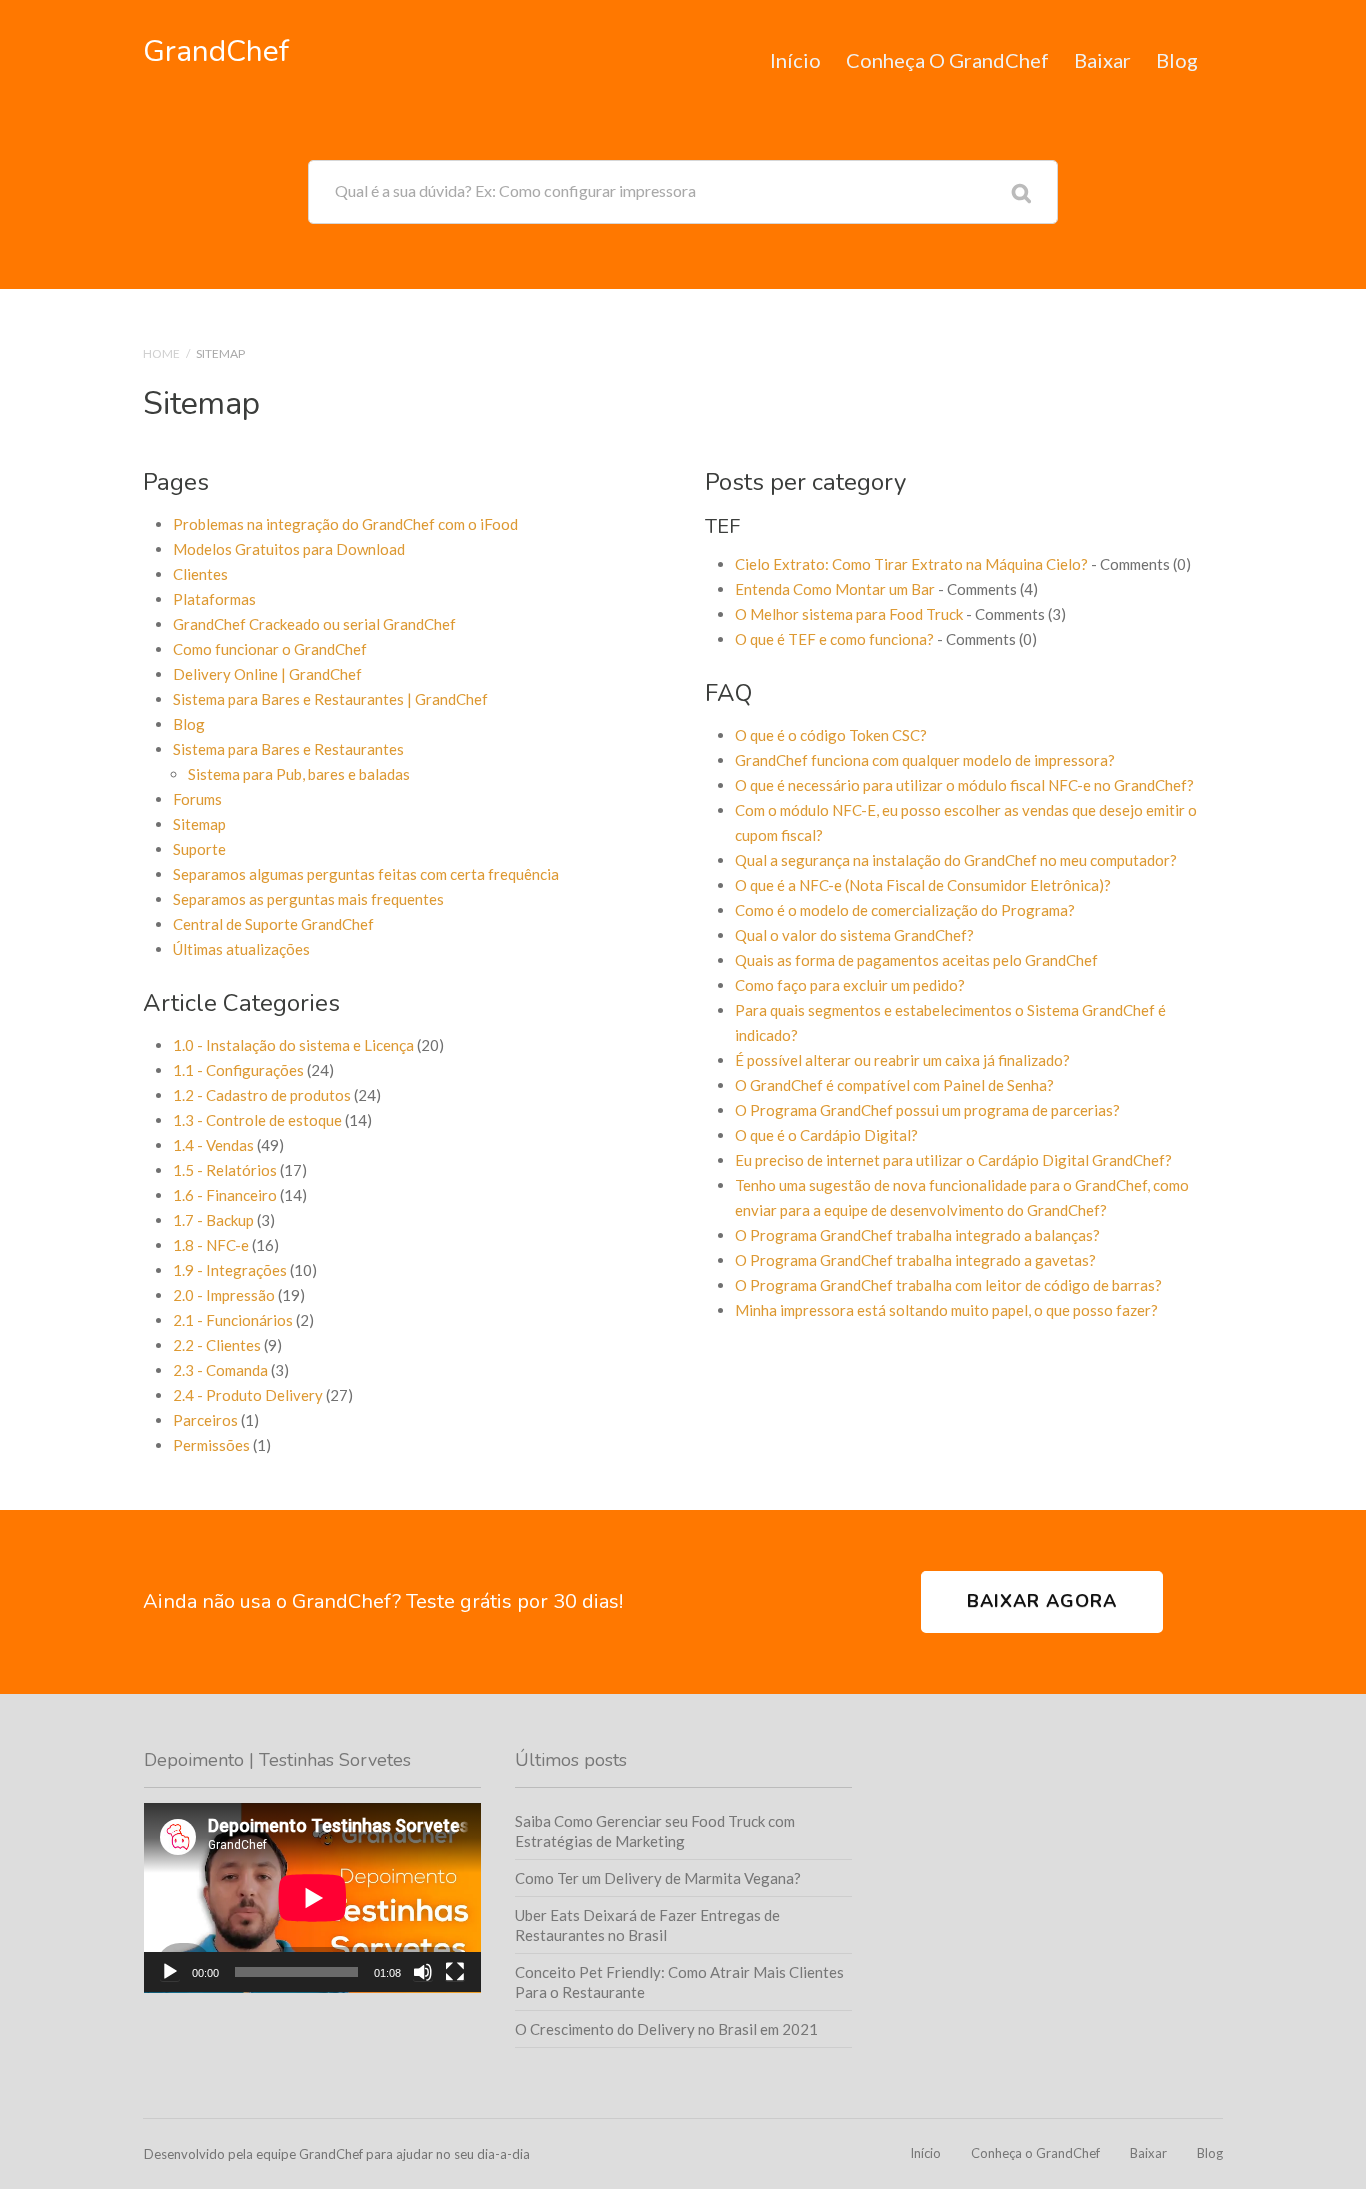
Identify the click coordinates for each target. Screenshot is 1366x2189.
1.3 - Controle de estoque (257, 1120)
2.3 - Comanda (220, 1370)
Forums (197, 799)
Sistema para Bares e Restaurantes (288, 749)
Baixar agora (1042, 1601)
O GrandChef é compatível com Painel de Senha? (894, 1085)
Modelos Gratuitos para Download (289, 549)
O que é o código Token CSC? (831, 735)
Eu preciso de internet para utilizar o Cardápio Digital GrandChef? (953, 1160)
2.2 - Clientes (217, 1345)
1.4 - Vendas (213, 1145)
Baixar (1102, 60)
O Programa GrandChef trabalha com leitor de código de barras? (948, 1285)
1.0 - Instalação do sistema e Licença (293, 1045)
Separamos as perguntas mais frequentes (308, 899)
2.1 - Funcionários (233, 1320)
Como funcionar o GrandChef (270, 649)
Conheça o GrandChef (947, 60)
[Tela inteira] (455, 1972)
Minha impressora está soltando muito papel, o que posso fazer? (946, 1310)
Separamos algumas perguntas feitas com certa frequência (366, 874)
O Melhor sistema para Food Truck (849, 614)
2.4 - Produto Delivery (248, 1395)
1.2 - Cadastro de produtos (262, 1095)
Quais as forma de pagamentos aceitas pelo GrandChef (916, 960)
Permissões (211, 1445)
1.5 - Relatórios (225, 1170)
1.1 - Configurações (238, 1070)
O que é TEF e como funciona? (834, 639)
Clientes (200, 574)
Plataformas (214, 599)
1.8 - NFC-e (211, 1245)
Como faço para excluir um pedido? (850, 985)
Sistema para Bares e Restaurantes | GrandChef (330, 699)
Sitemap (199, 824)
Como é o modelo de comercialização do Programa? (905, 910)
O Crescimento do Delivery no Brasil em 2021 (666, 2029)
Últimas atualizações (241, 949)
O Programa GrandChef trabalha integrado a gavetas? (915, 1260)
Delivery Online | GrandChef (267, 674)
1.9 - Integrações (230, 1270)
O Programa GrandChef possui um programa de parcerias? (927, 1110)
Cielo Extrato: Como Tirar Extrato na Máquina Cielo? (911, 564)
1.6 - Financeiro (225, 1195)
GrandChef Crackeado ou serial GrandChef (314, 624)
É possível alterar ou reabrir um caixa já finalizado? (902, 1060)
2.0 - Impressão (224, 1295)
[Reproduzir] (170, 1972)
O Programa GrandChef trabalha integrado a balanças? (917, 1235)
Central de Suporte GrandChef (273, 924)
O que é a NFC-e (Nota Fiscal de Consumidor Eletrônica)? (923, 885)
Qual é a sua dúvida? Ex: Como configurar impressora (515, 190)
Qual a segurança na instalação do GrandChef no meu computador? (956, 860)
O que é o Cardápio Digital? (826, 1135)
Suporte (199, 849)
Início (795, 60)
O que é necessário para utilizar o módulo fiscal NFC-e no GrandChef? (964, 785)
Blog (1177, 60)
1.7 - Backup (213, 1220)
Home (161, 353)
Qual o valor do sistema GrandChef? (854, 935)
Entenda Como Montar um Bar (835, 589)
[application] (312, 1898)
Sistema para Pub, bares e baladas (299, 774)
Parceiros (205, 1420)
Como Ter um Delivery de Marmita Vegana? (658, 1878)
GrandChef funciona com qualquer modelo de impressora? (925, 760)
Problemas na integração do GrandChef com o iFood (345, 524)
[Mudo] (423, 1972)
